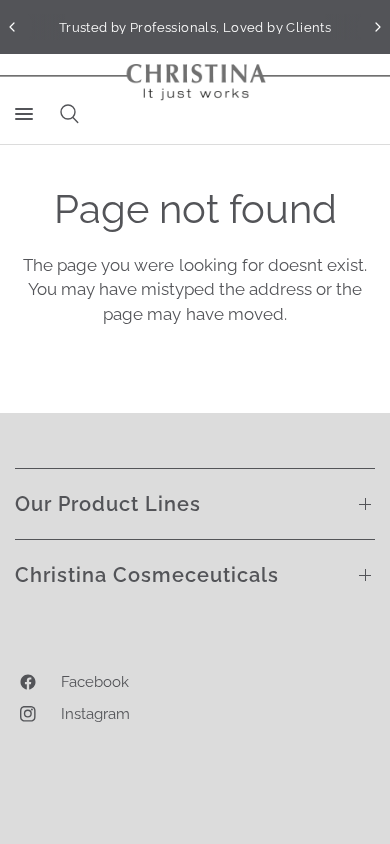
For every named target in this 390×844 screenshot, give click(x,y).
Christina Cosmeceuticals (147, 575)
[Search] (66, 114)
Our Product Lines (108, 504)
